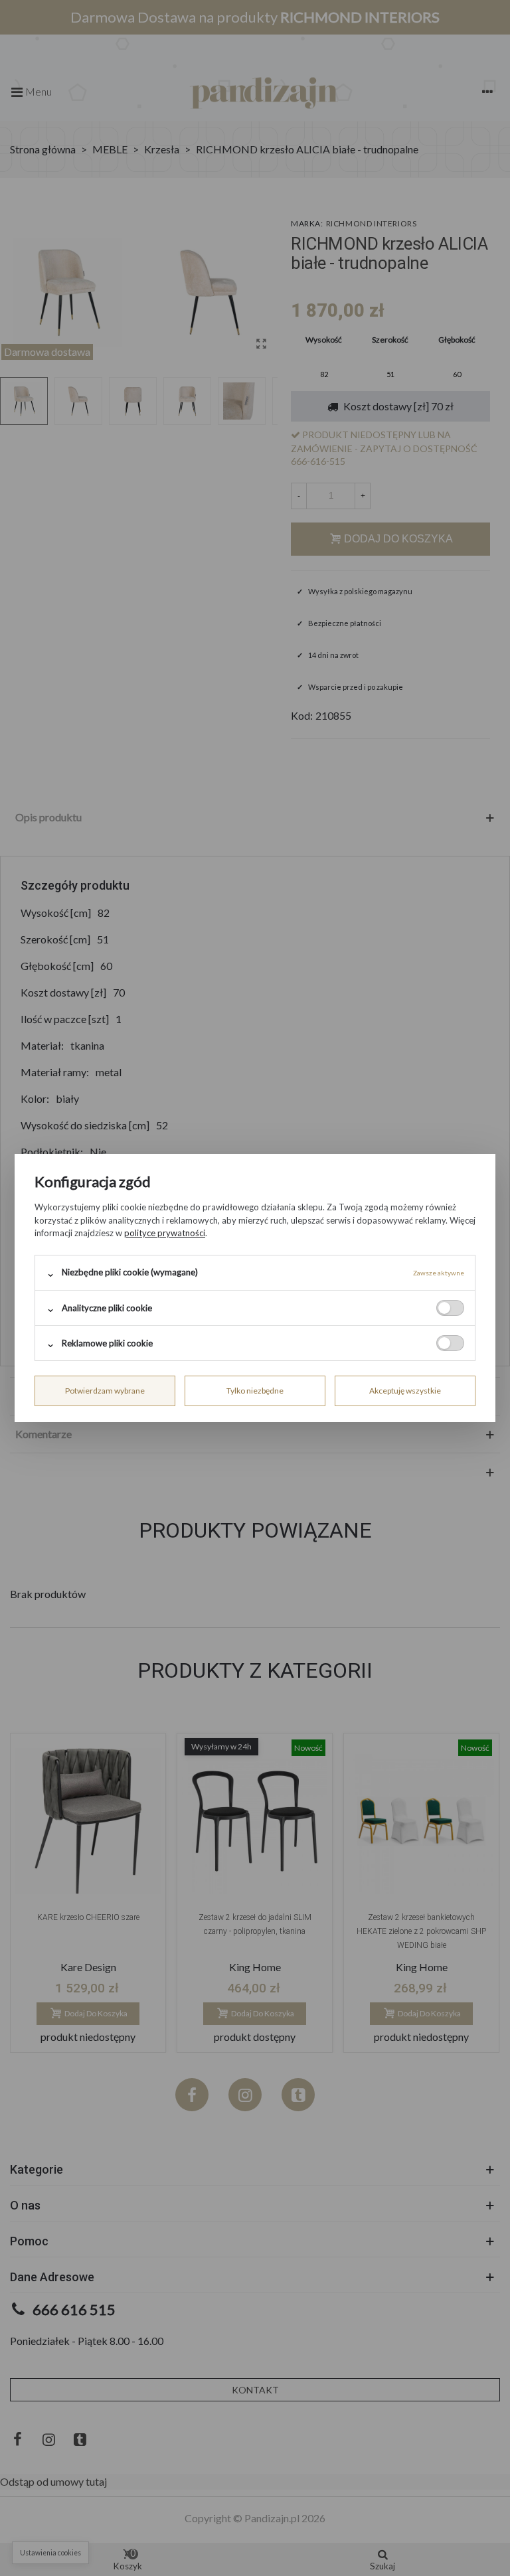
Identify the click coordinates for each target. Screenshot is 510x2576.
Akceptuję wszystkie (405, 1391)
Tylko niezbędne (255, 1391)
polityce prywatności (165, 1233)
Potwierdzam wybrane (105, 1391)
